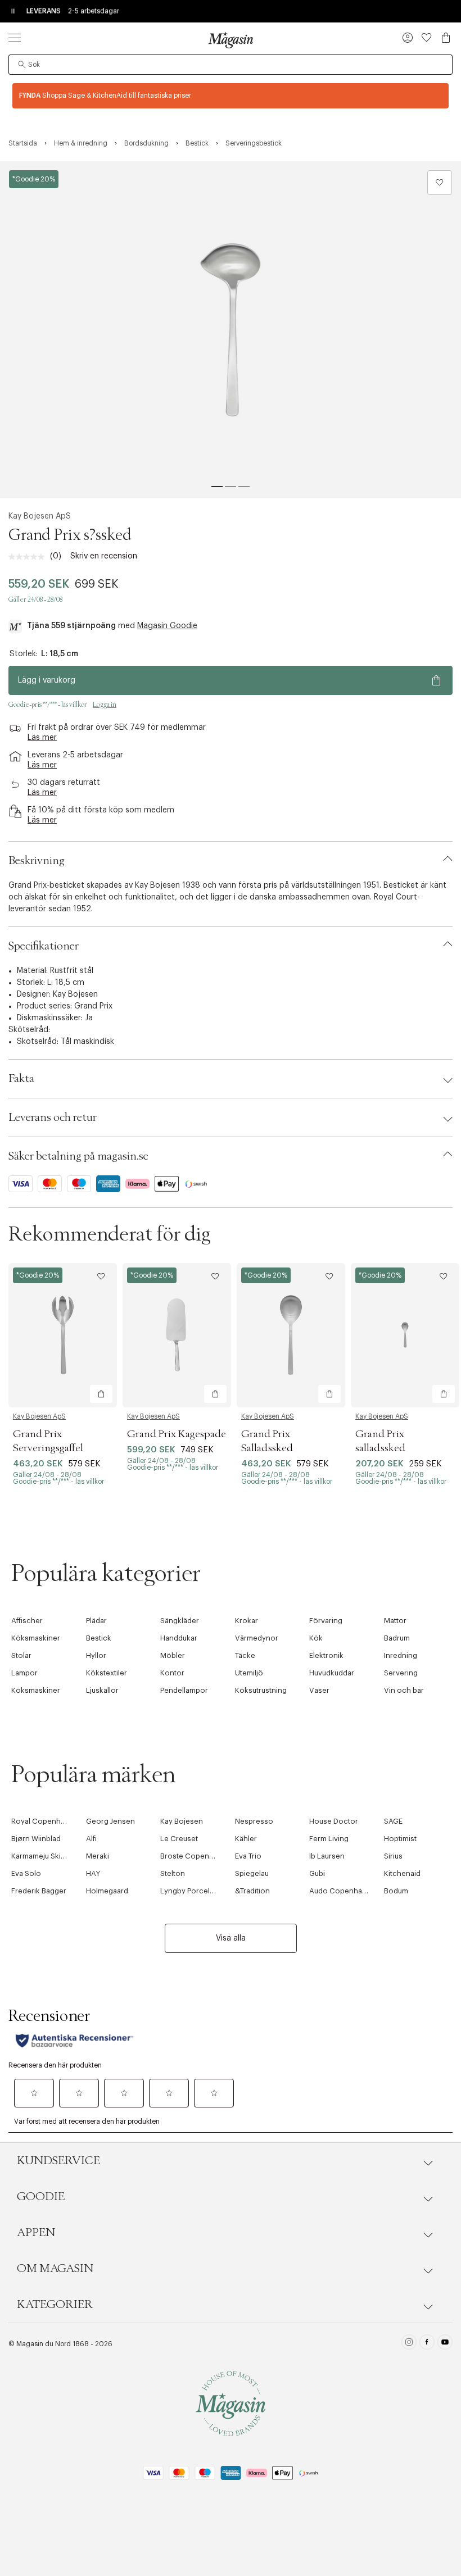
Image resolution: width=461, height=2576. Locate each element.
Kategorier (55, 2305)
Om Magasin (55, 2269)
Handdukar (179, 1638)
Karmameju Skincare (46, 1856)
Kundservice (58, 2161)
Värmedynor (257, 1638)
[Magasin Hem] (231, 40)
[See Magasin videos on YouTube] (445, 2344)
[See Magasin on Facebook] (427, 2344)
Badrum (397, 1638)
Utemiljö (249, 1673)
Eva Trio (248, 1856)
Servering (401, 1673)
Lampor (24, 1673)
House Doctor (334, 1821)
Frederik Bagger (39, 1891)
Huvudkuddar (332, 1673)
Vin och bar (404, 1690)
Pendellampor (184, 1690)
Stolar (21, 1655)
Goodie (41, 2197)
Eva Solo (26, 1873)
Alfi (91, 1839)
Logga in (105, 705)
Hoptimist (400, 1839)
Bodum (396, 1891)
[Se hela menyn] (15, 38)
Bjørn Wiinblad (36, 1839)
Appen (36, 2233)
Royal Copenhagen (45, 1821)
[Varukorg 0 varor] (446, 38)
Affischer (27, 1621)
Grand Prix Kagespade (177, 1434)
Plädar (96, 1621)
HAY (93, 1873)
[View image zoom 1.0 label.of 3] (231, 330)
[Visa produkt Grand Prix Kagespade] (177, 1335)
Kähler (246, 1839)
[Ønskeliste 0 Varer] (427, 38)
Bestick (99, 1638)
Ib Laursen (327, 1856)
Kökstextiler (107, 1673)
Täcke (245, 1655)
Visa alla (231, 1938)
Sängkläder (180, 1621)
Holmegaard (107, 1891)
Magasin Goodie (167, 626)
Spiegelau (252, 1873)
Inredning (401, 1655)
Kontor (172, 1673)
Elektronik (326, 1655)
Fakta (21, 1079)
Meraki (98, 1856)
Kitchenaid (402, 1873)
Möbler (173, 1655)
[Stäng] (408, 1409)
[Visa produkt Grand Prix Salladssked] (291, 1335)
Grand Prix (93, 1006)
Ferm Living (329, 1839)
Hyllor (96, 1655)
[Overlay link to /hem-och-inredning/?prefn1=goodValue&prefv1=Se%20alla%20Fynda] (231, 96)
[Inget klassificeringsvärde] (29, 557)
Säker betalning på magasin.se (78, 1156)
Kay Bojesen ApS (40, 516)
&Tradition (252, 1891)
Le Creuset (179, 1839)
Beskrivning (37, 861)
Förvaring (326, 1621)
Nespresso (254, 1821)
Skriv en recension (104, 556)
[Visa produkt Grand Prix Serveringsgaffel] (63, 1335)
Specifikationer (44, 946)
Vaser (319, 1690)
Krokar (247, 1621)
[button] (408, 39)
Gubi (317, 1873)
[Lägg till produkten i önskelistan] (440, 183)
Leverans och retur (53, 1117)
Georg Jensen (110, 1821)
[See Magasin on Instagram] (409, 2344)
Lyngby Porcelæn (190, 1891)
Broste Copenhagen (196, 1856)
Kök (316, 1638)
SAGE (393, 1821)
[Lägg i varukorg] (101, 1394)
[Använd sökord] (22, 65)
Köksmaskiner (36, 1638)
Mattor (395, 1621)
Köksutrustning (261, 1690)
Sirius (393, 1856)
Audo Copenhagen (342, 1891)
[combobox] (231, 65)
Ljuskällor (102, 1690)
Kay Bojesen (75, 994)
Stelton (173, 1873)
